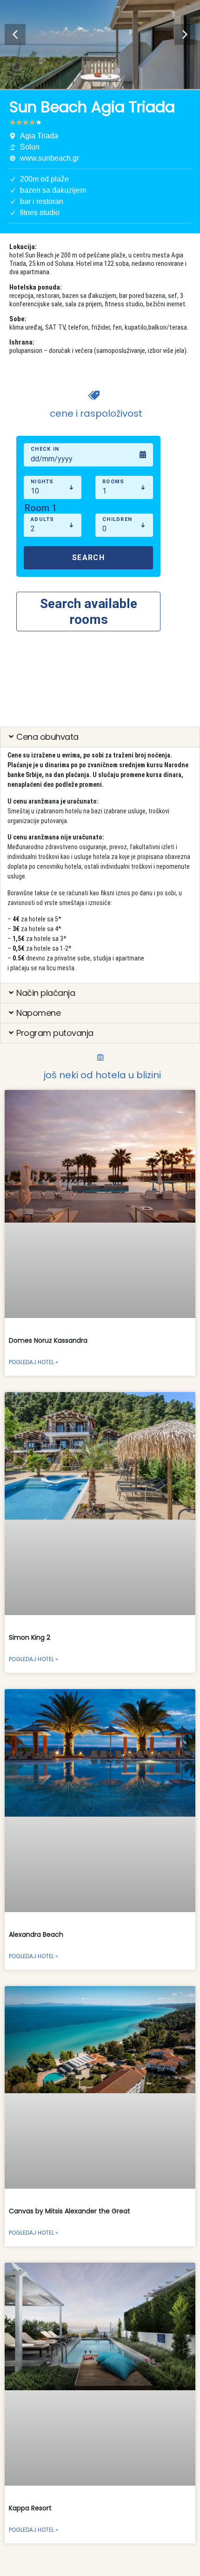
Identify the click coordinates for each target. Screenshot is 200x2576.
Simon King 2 (30, 1637)
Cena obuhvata (47, 737)
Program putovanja (55, 1033)
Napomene (38, 1013)
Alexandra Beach (36, 1934)
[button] (15, 35)
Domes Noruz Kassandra (48, 1340)
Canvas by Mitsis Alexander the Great (70, 2211)
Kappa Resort (30, 2508)
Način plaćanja (46, 993)
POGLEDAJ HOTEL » (33, 1362)
